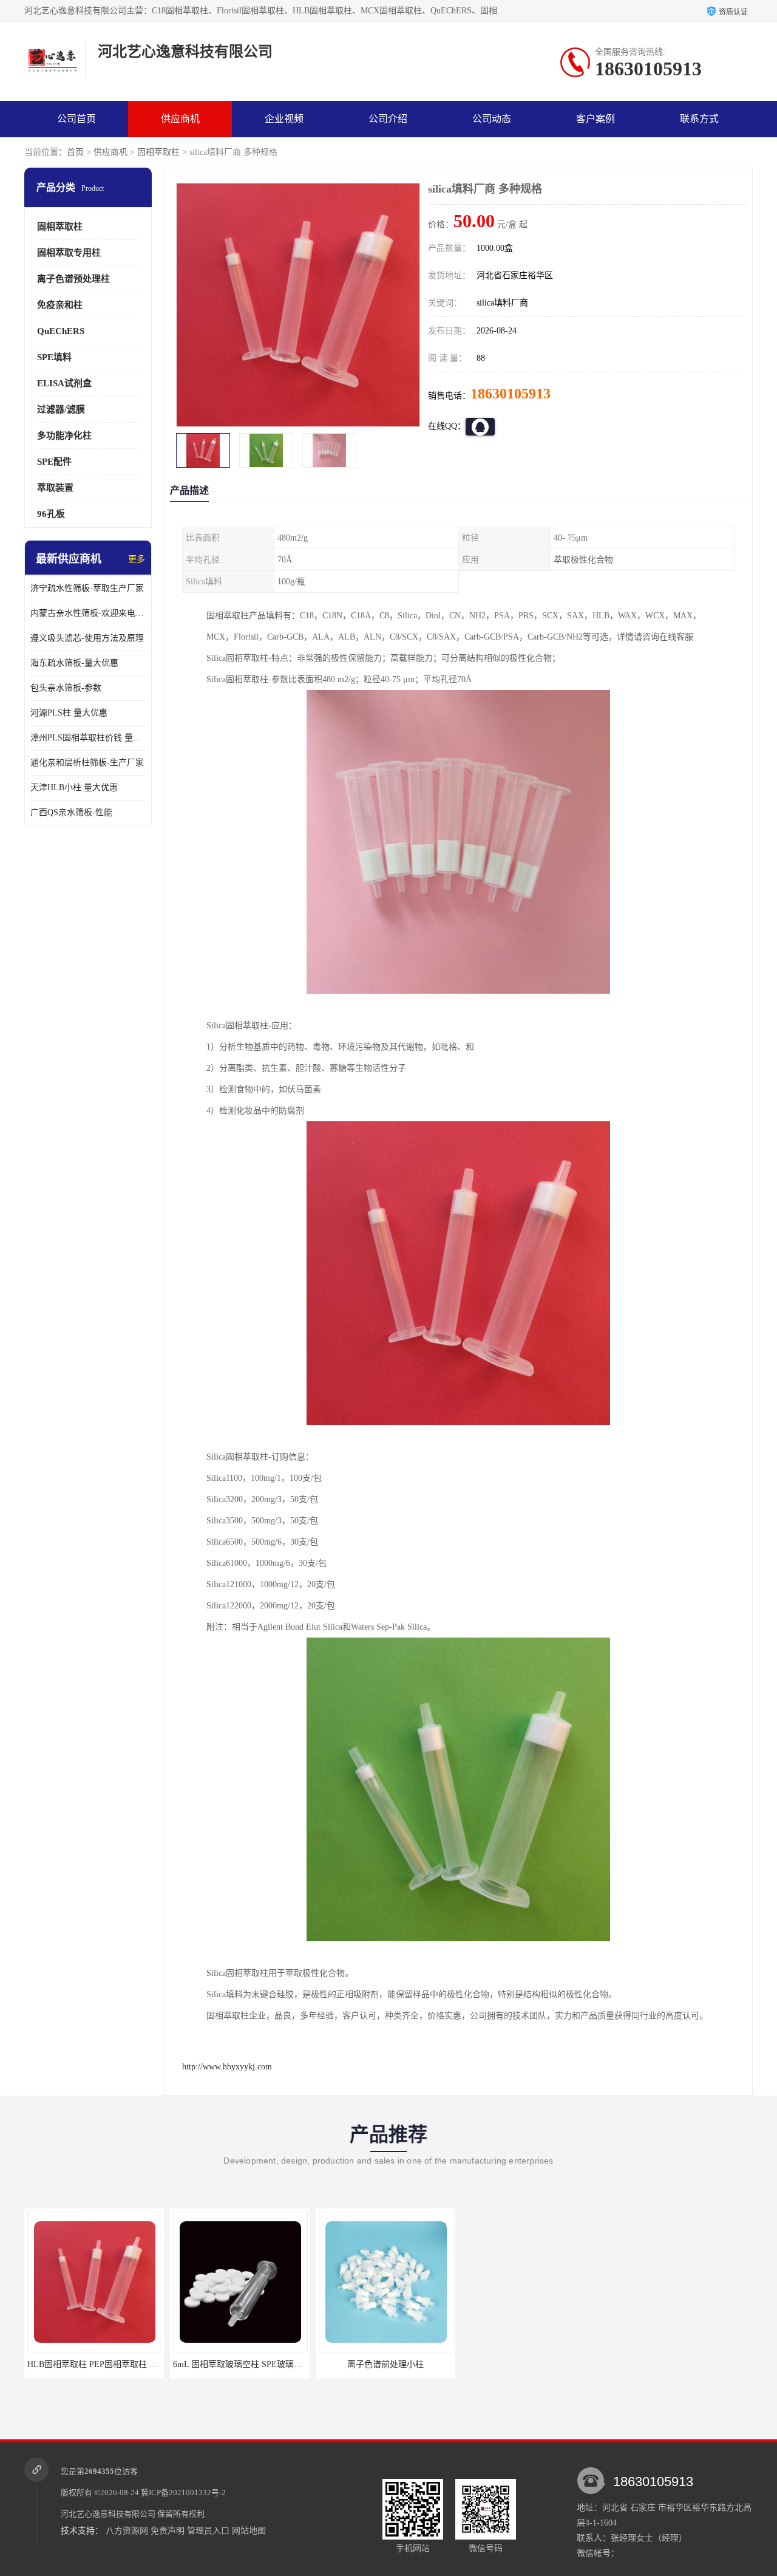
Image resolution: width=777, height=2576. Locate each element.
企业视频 (284, 119)
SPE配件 (54, 462)
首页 (75, 152)
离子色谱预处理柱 (73, 279)
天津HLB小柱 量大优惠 (74, 787)
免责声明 (168, 2531)
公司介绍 (388, 119)
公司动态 (492, 119)
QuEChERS (61, 331)
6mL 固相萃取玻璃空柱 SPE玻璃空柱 (102, 2364)
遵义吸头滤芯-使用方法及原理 (87, 638)
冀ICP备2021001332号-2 (183, 2492)
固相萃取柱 (158, 152)
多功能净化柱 (64, 436)
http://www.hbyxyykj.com (227, 2067)
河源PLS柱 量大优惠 (69, 713)
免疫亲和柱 (60, 305)
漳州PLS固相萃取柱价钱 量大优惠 (88, 738)
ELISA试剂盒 (64, 383)
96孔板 (51, 514)
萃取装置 (55, 488)
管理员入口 (208, 2531)
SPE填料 (54, 357)
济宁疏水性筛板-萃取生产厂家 (87, 588)
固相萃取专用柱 (69, 253)
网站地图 (249, 2531)
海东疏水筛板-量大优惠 (74, 663)
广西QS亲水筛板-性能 (71, 812)
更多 (137, 559)
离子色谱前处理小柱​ (246, 2364)
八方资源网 (127, 2531)
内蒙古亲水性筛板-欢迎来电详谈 (88, 613)
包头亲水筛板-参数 (66, 688)
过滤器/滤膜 (61, 409)
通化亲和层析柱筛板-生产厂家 (87, 763)
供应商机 (180, 119)
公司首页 (76, 119)
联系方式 (699, 119)
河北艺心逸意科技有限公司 (108, 2514)
